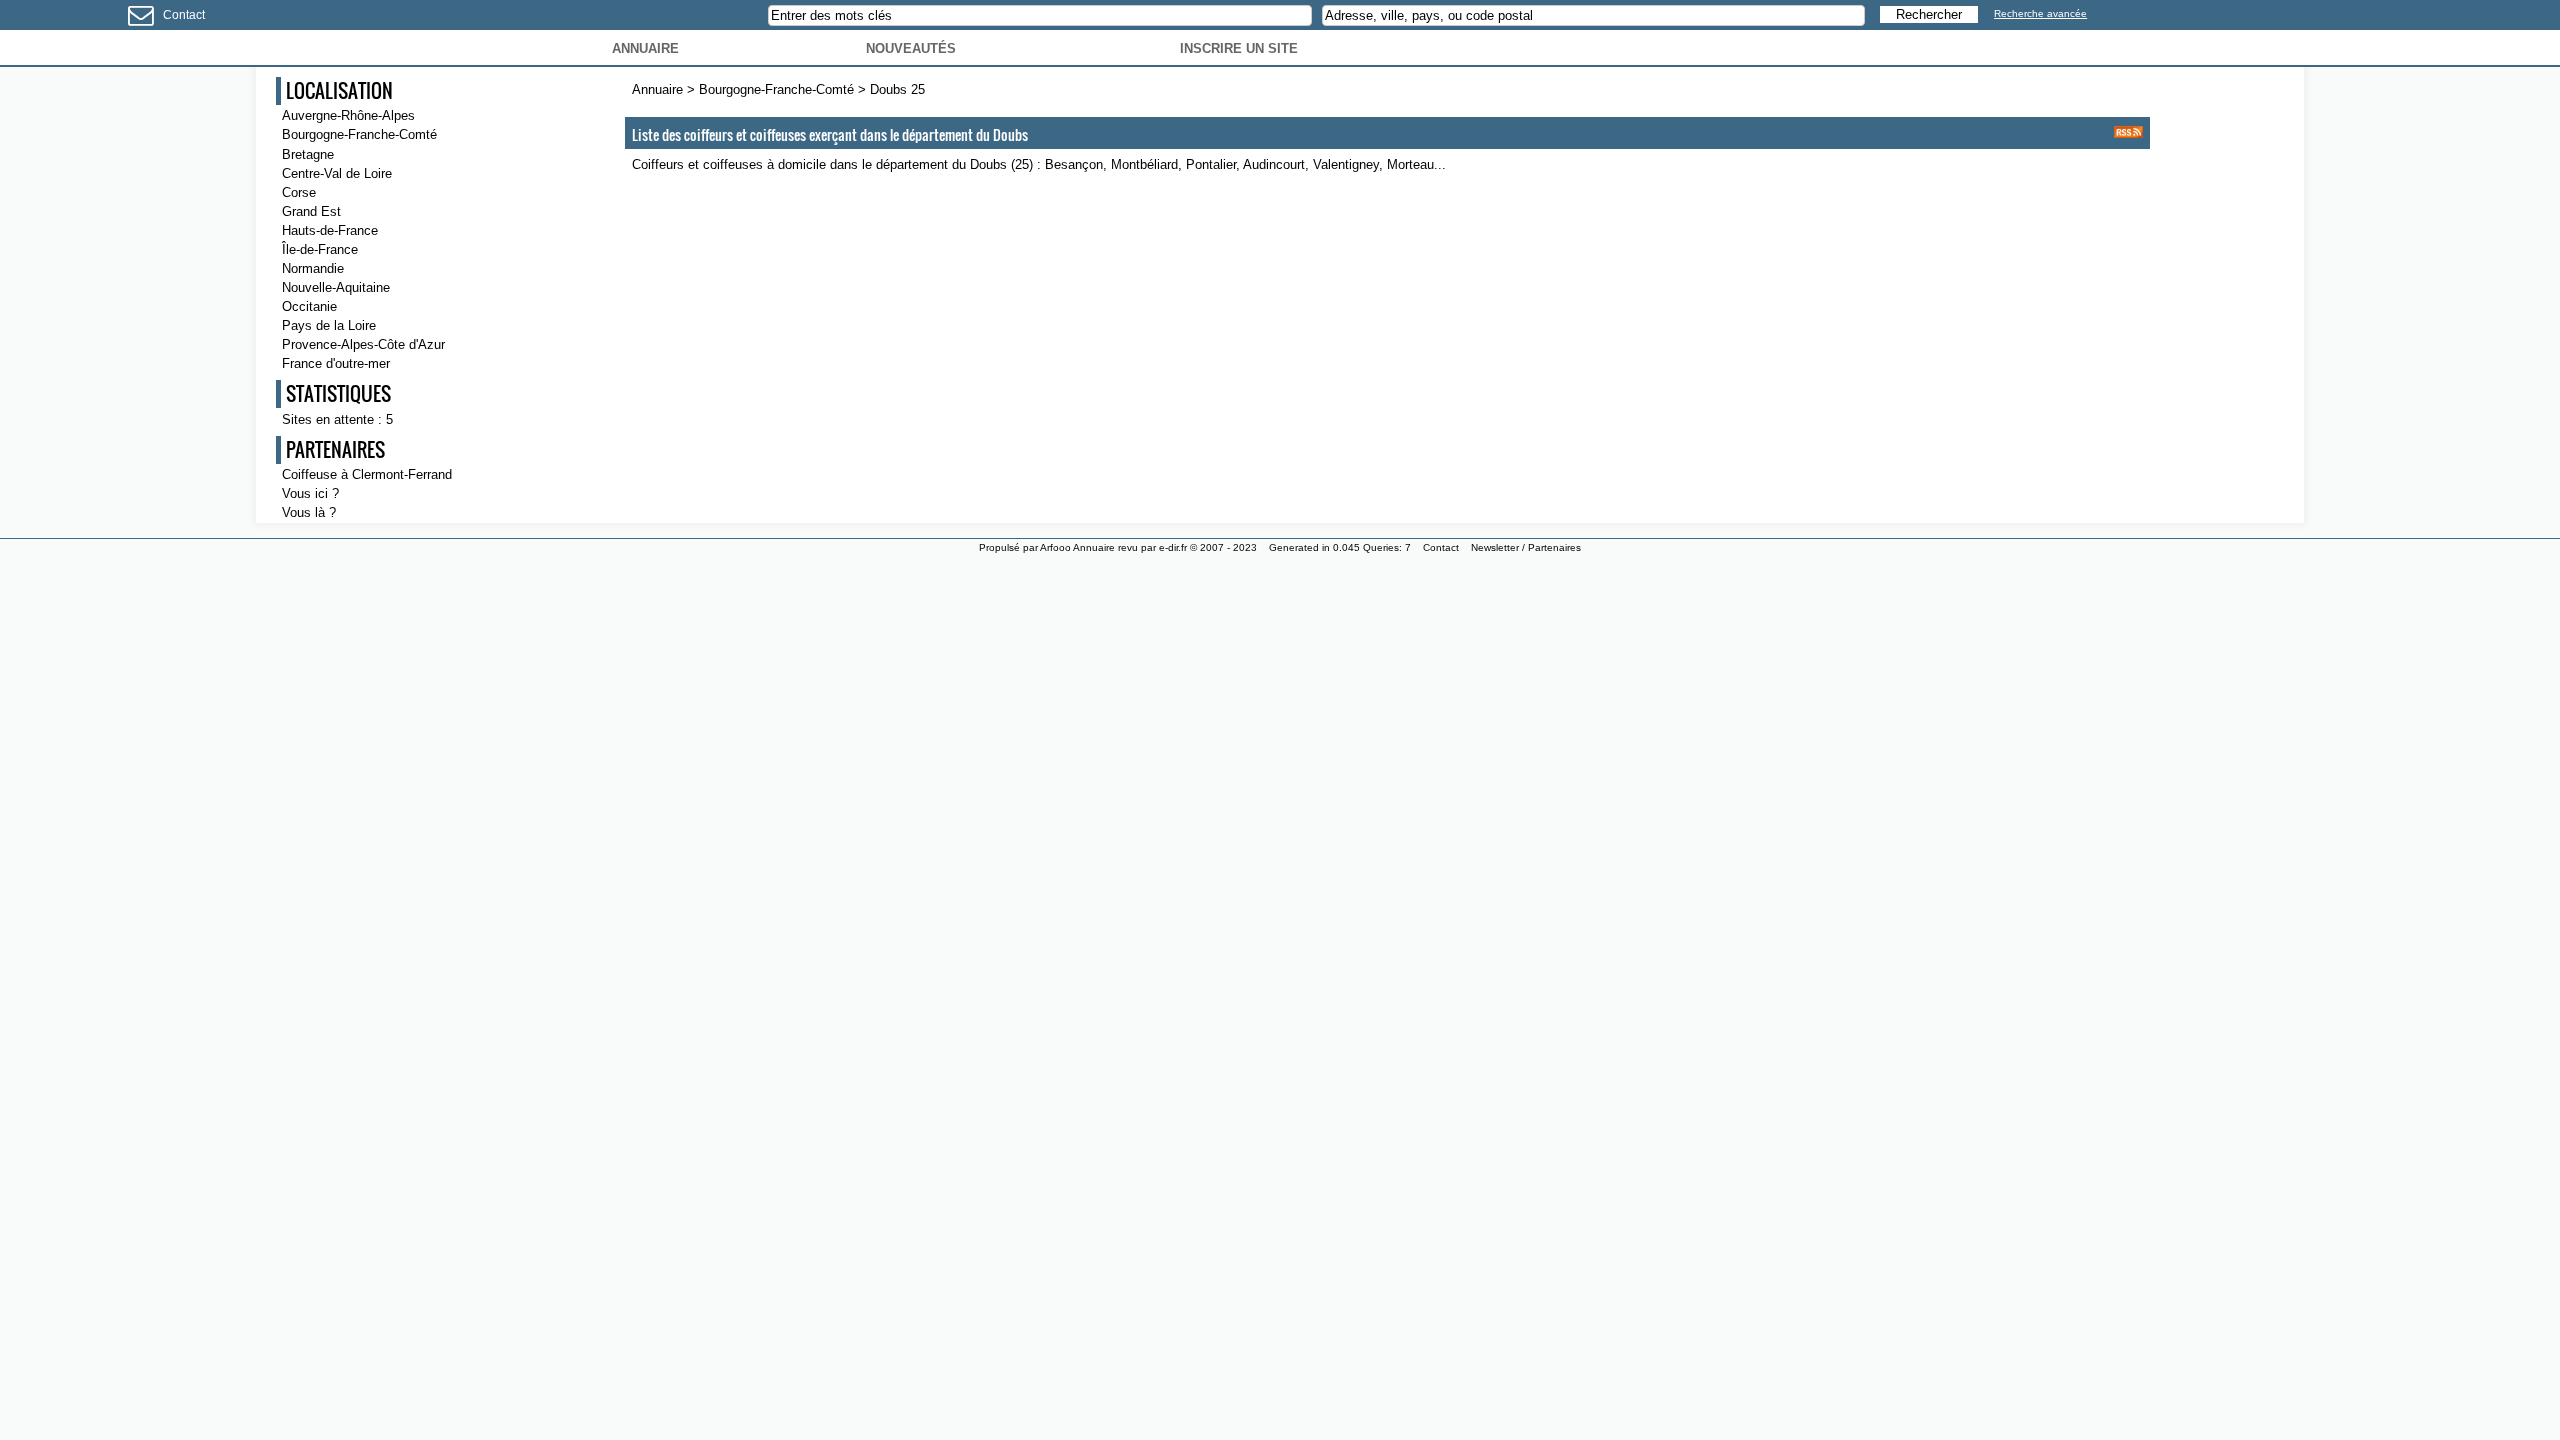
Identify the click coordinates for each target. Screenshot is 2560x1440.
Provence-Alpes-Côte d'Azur (363, 344)
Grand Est (311, 211)
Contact (184, 15)
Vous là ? (309, 512)
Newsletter (1495, 547)
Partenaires (1554, 547)
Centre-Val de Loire (337, 173)
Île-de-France (320, 249)
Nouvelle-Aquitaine (336, 287)
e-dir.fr (1173, 547)
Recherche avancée (2040, 13)
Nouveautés (911, 48)
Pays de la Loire (329, 325)
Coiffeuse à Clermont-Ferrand (367, 474)
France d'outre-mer (336, 363)
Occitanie (309, 306)
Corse (299, 192)
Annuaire (645, 48)
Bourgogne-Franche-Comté (778, 89)
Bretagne (308, 154)
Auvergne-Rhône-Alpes (348, 115)
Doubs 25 (897, 89)
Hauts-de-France (330, 230)
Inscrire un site (1239, 48)
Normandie (313, 268)
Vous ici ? (310, 493)
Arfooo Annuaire (1077, 547)
